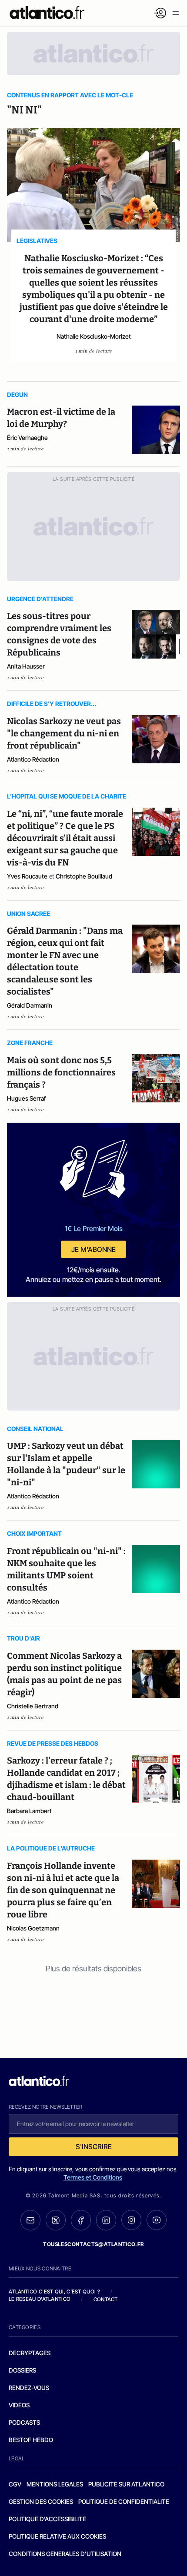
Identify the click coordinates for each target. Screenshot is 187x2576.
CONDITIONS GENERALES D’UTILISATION (65, 2554)
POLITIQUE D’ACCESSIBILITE (47, 2519)
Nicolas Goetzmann (33, 1928)
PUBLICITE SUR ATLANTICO (126, 2484)
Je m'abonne (93, 1249)
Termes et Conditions (93, 2177)
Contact (106, 2299)
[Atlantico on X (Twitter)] (56, 2220)
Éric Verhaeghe (27, 438)
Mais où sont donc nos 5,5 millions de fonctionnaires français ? (61, 1072)
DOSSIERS (22, 2370)
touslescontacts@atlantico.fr (93, 2244)
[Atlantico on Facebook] (81, 2220)
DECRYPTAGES (30, 2353)
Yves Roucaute (27, 876)
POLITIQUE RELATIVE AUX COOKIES (57, 2536)
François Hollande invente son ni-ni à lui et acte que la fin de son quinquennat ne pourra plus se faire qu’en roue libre (63, 1890)
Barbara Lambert (29, 1811)
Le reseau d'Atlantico (40, 2299)
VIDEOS (19, 2405)
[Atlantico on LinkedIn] (106, 2220)
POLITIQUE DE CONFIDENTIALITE (124, 2501)
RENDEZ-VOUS (29, 2388)
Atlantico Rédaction (33, 759)
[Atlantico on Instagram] (131, 2220)
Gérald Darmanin (30, 1005)
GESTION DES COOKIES (41, 2501)
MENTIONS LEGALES (55, 2484)
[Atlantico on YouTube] (157, 2220)
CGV (15, 2484)
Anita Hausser (26, 666)
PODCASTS (24, 2422)
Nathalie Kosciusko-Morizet (94, 336)
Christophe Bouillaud (84, 876)
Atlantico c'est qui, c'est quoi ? (54, 2291)
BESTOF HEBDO (31, 2440)
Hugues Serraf (27, 1098)
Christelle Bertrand (33, 1706)
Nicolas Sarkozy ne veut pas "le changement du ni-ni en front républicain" (64, 733)
